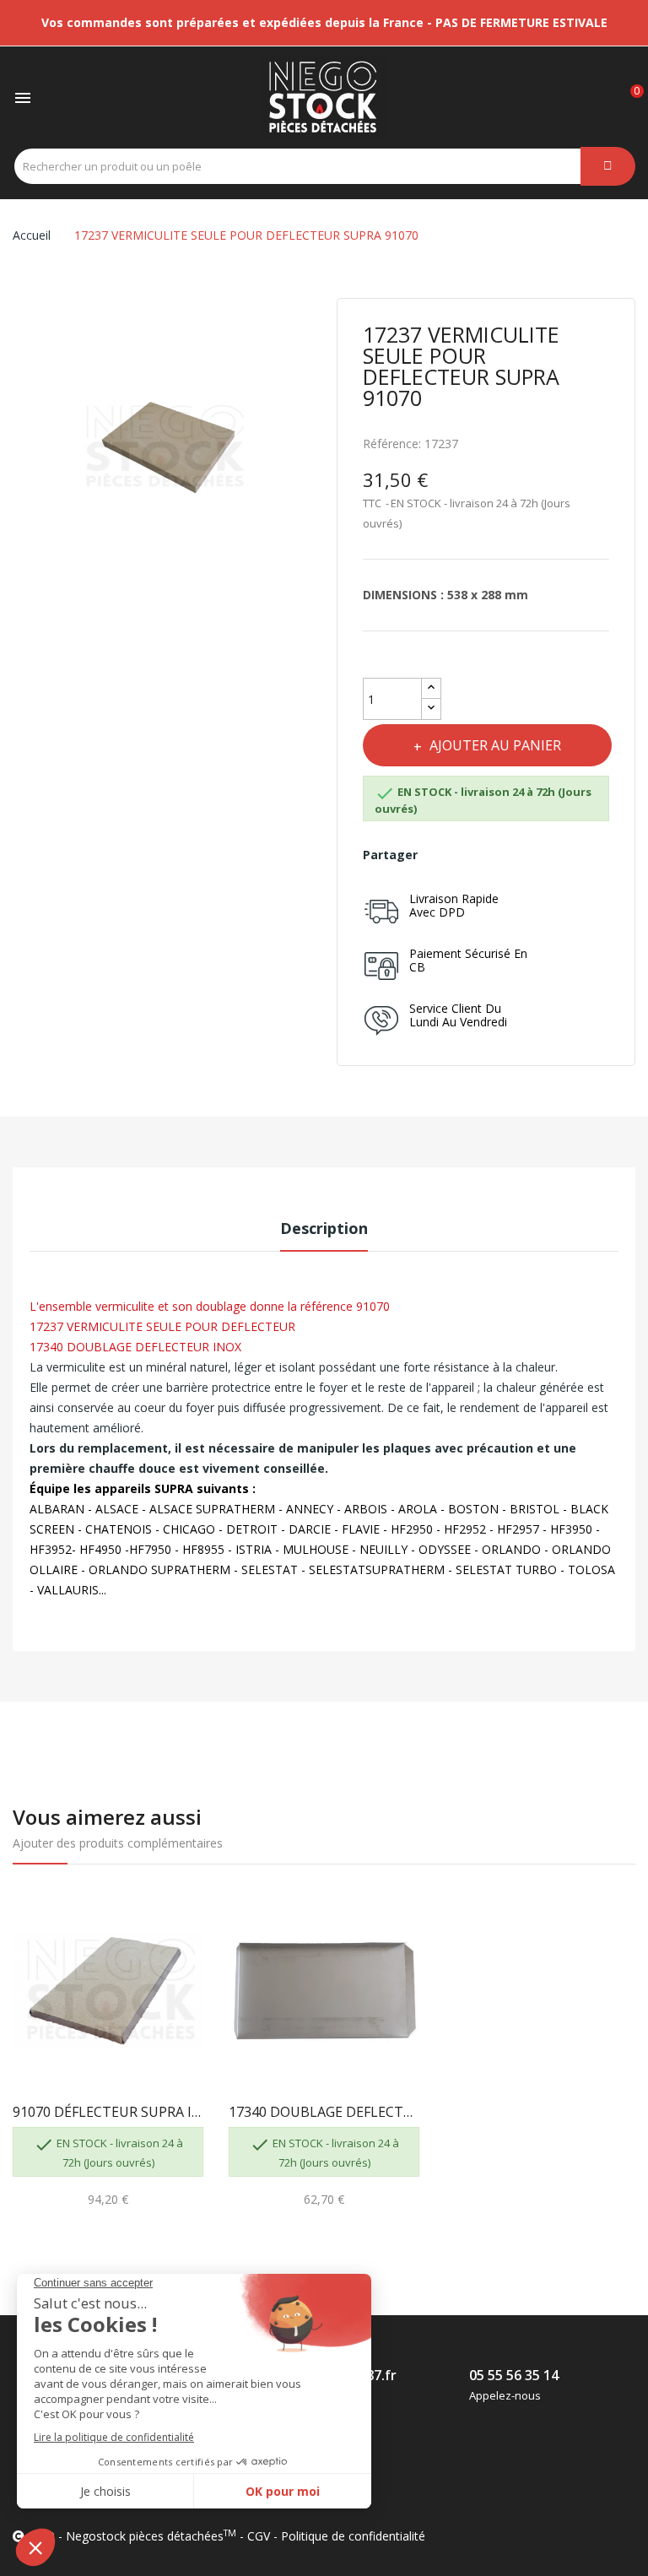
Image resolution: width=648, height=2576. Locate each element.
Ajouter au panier (495, 745)
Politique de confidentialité (353, 2536)
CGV (259, 2536)
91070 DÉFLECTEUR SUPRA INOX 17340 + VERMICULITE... (108, 2112)
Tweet (480, 855)
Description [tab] (324, 1228)
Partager (443, 855)
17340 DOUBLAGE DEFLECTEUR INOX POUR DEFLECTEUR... (324, 2112)
